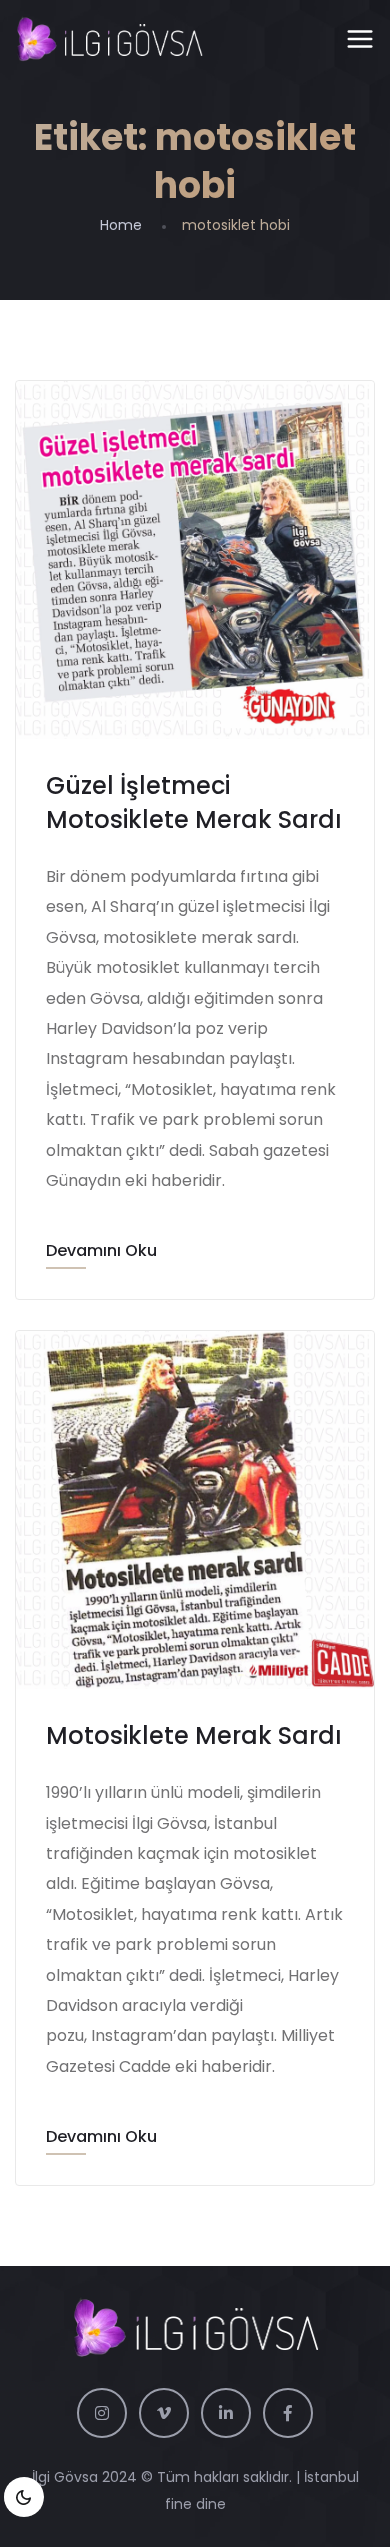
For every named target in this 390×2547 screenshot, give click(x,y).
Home (121, 225)
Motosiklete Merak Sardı (194, 1735)
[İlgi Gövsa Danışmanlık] (109, 40)
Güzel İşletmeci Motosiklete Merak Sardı (194, 802)
